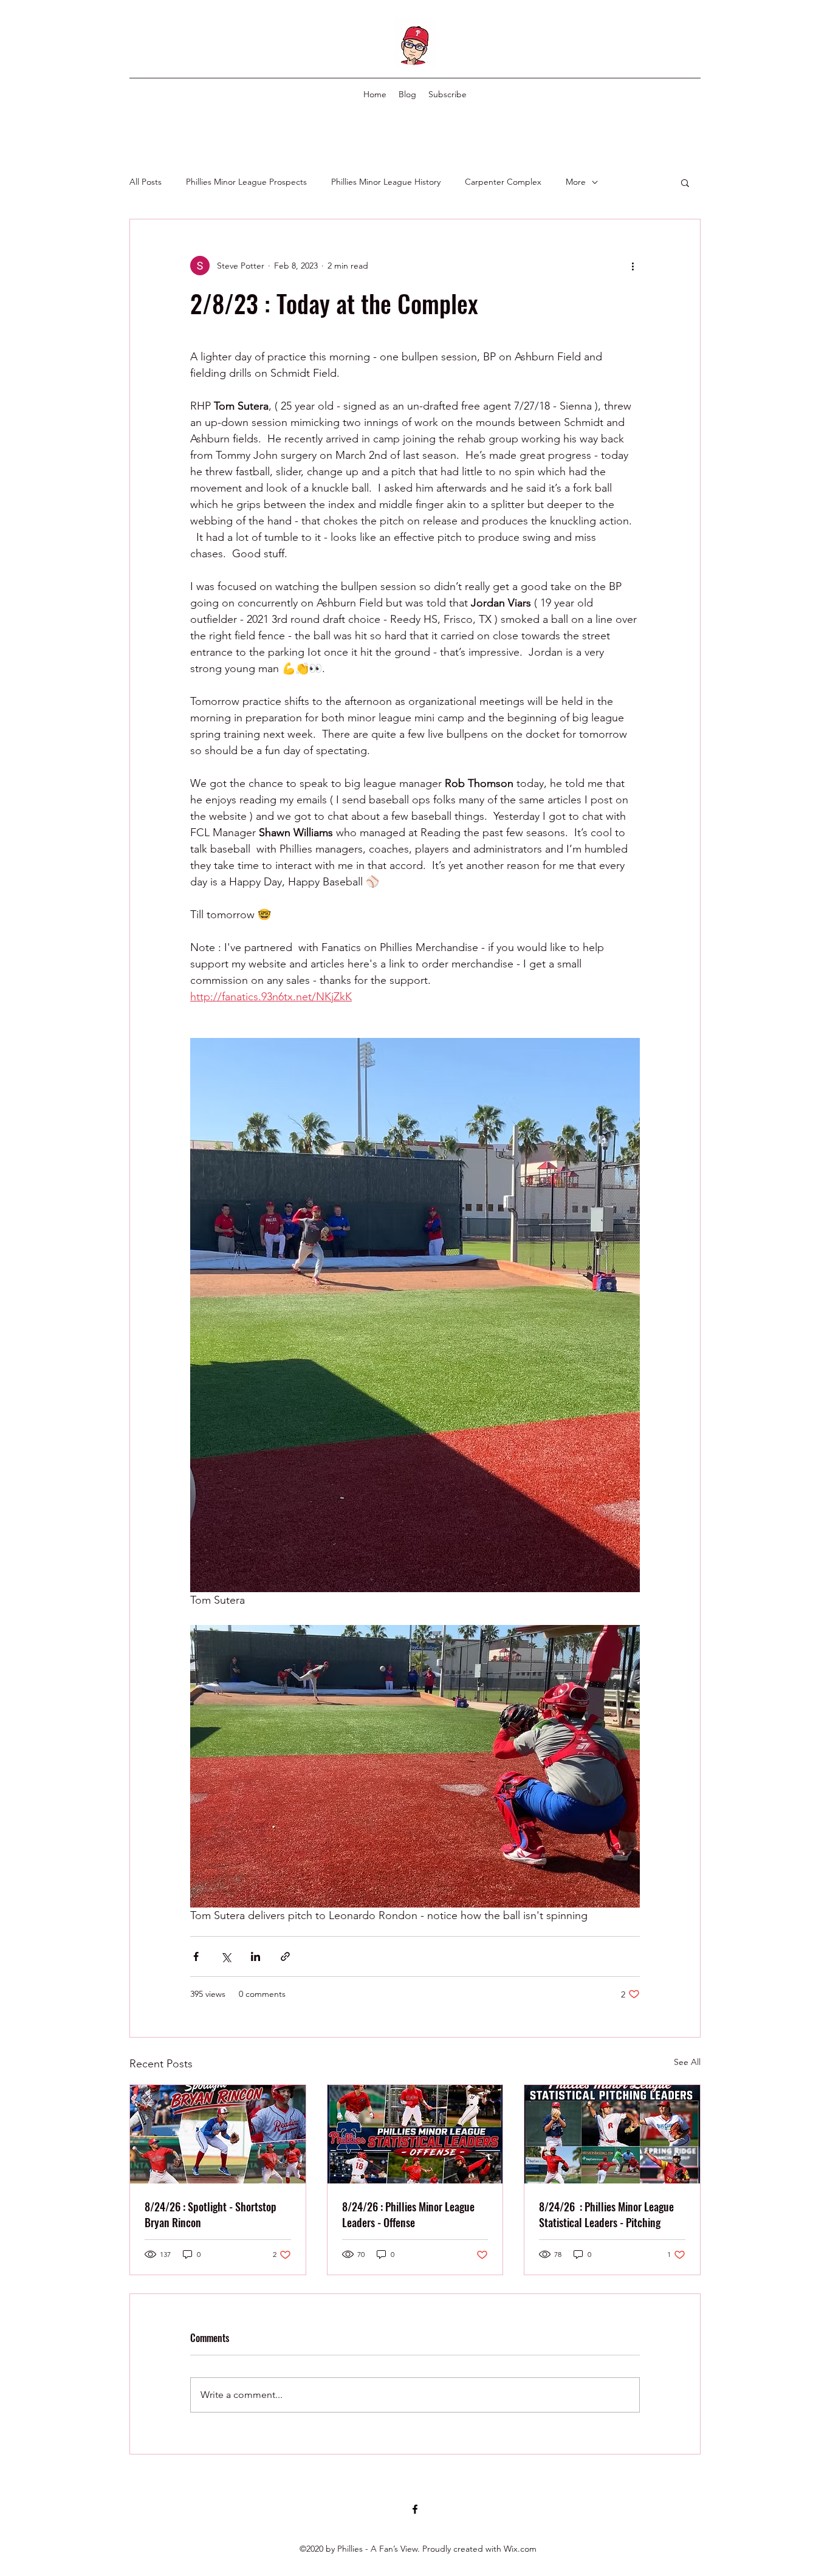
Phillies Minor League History (386, 182)
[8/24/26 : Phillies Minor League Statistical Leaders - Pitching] (612, 2134)
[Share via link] (285, 1956)
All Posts (146, 182)
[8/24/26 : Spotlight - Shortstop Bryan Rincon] (218, 2134)
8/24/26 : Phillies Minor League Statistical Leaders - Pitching (606, 2214)
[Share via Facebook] (196, 1956)
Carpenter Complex (503, 182)
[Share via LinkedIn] (256, 1956)
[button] (685, 182)
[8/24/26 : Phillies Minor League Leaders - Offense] (415, 2134)
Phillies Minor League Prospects (246, 182)
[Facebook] (415, 2509)
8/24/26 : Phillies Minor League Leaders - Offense (408, 2214)
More (576, 182)
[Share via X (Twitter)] (226, 1956)
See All (687, 2062)
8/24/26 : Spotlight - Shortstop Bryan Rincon (211, 2214)
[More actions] (633, 266)
